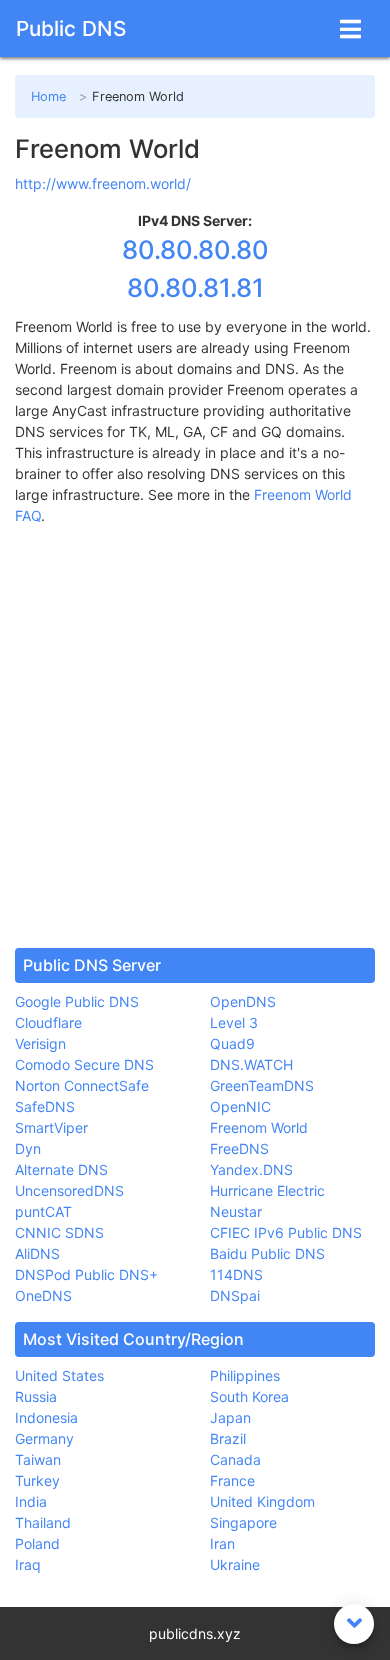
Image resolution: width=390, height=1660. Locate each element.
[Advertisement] (195, 737)
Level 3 (234, 1022)
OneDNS (43, 1295)
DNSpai (235, 1295)
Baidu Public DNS (267, 1253)
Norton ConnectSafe (82, 1085)
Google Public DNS (77, 1001)
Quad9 (232, 1043)
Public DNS (71, 28)
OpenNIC (240, 1106)
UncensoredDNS (69, 1190)
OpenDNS (243, 1001)
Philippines (245, 1375)
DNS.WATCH (251, 1064)
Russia (36, 1396)
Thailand (43, 1522)
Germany (44, 1438)
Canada (235, 1459)
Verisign (40, 1043)
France (232, 1480)
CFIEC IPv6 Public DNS (286, 1232)
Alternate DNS (61, 1169)
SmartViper (51, 1127)
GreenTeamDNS (262, 1085)
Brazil (228, 1438)
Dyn (28, 1148)
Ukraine (235, 1564)
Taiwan (38, 1459)
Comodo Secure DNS (84, 1064)
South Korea (249, 1396)
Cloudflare (48, 1022)
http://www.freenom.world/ (103, 183)
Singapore (243, 1522)
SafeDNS (45, 1106)
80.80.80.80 (195, 249)
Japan (230, 1417)
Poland (37, 1543)
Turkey (37, 1480)
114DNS (236, 1274)
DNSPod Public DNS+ (86, 1274)
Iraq (28, 1564)
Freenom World (259, 1127)
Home (48, 96)
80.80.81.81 (195, 287)
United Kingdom (262, 1501)
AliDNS (37, 1253)
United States (59, 1375)
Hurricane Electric (267, 1190)
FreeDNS (239, 1148)
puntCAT (43, 1211)
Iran (222, 1543)
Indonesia (46, 1417)
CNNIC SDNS (59, 1232)
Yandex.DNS (251, 1169)
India (31, 1501)
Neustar (236, 1211)
